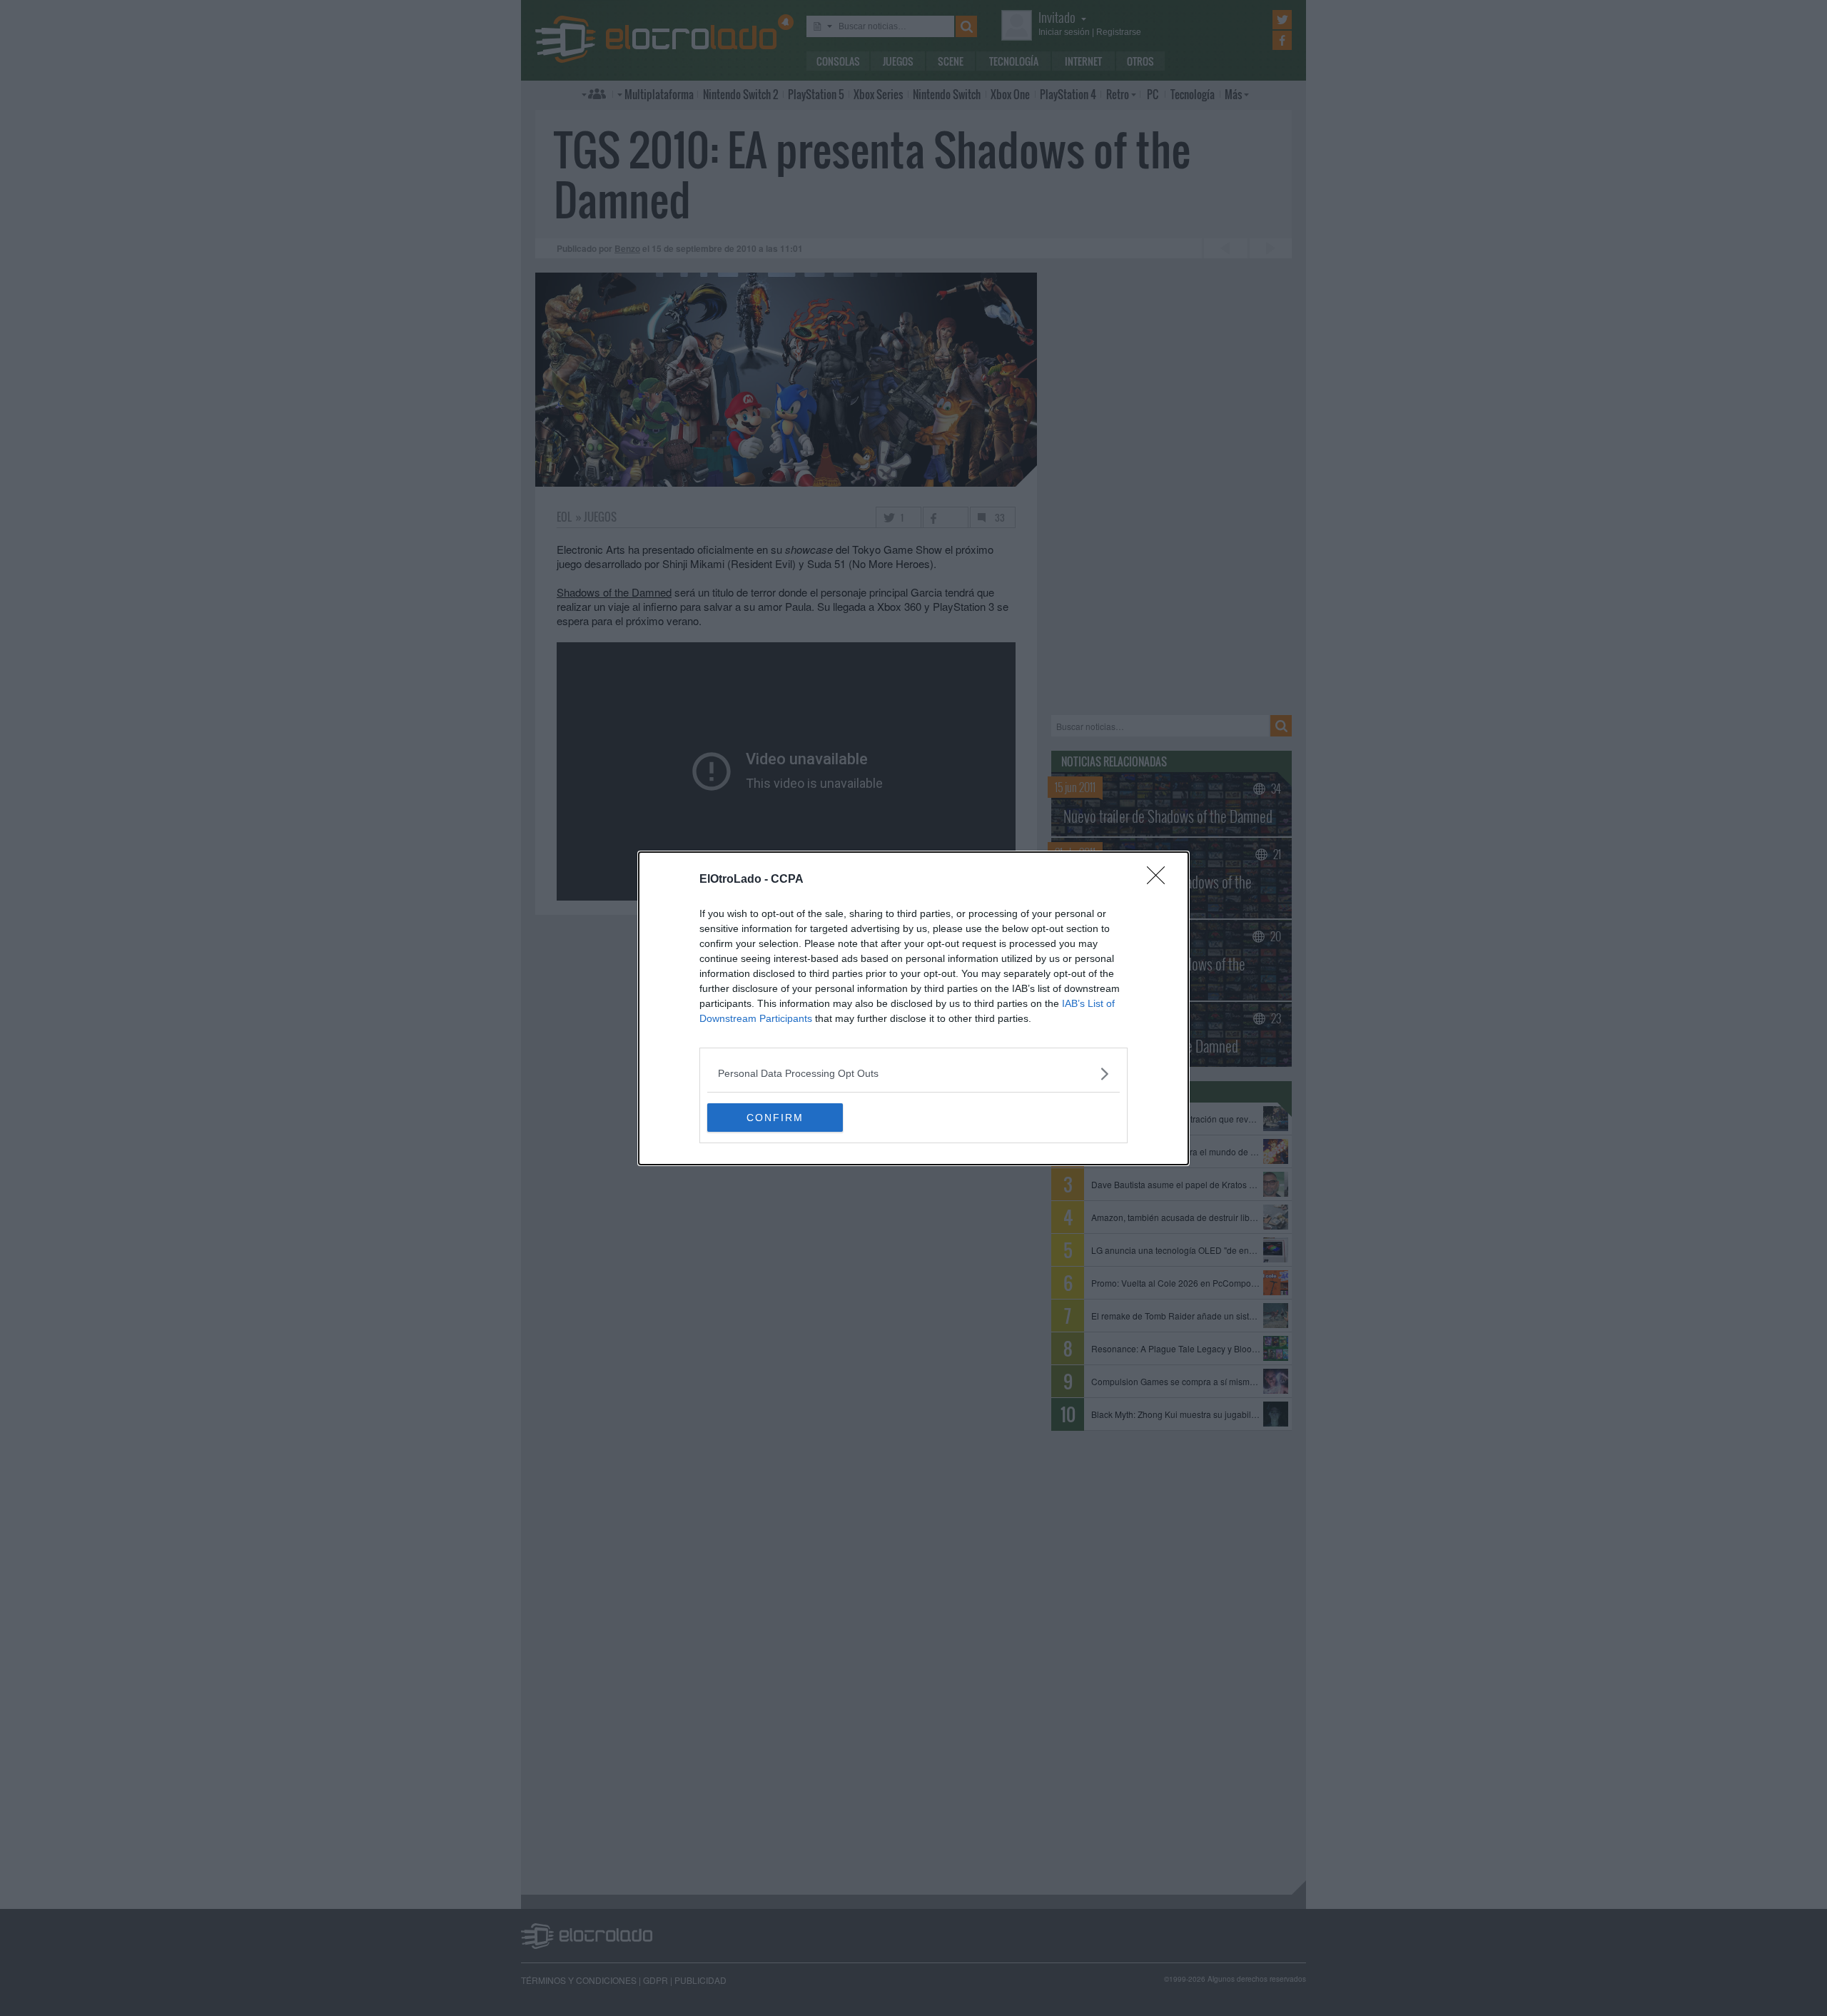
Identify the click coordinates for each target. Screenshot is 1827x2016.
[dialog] (913, 1008)
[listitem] (913, 1074)
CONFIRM (775, 1118)
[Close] (1160, 880)
